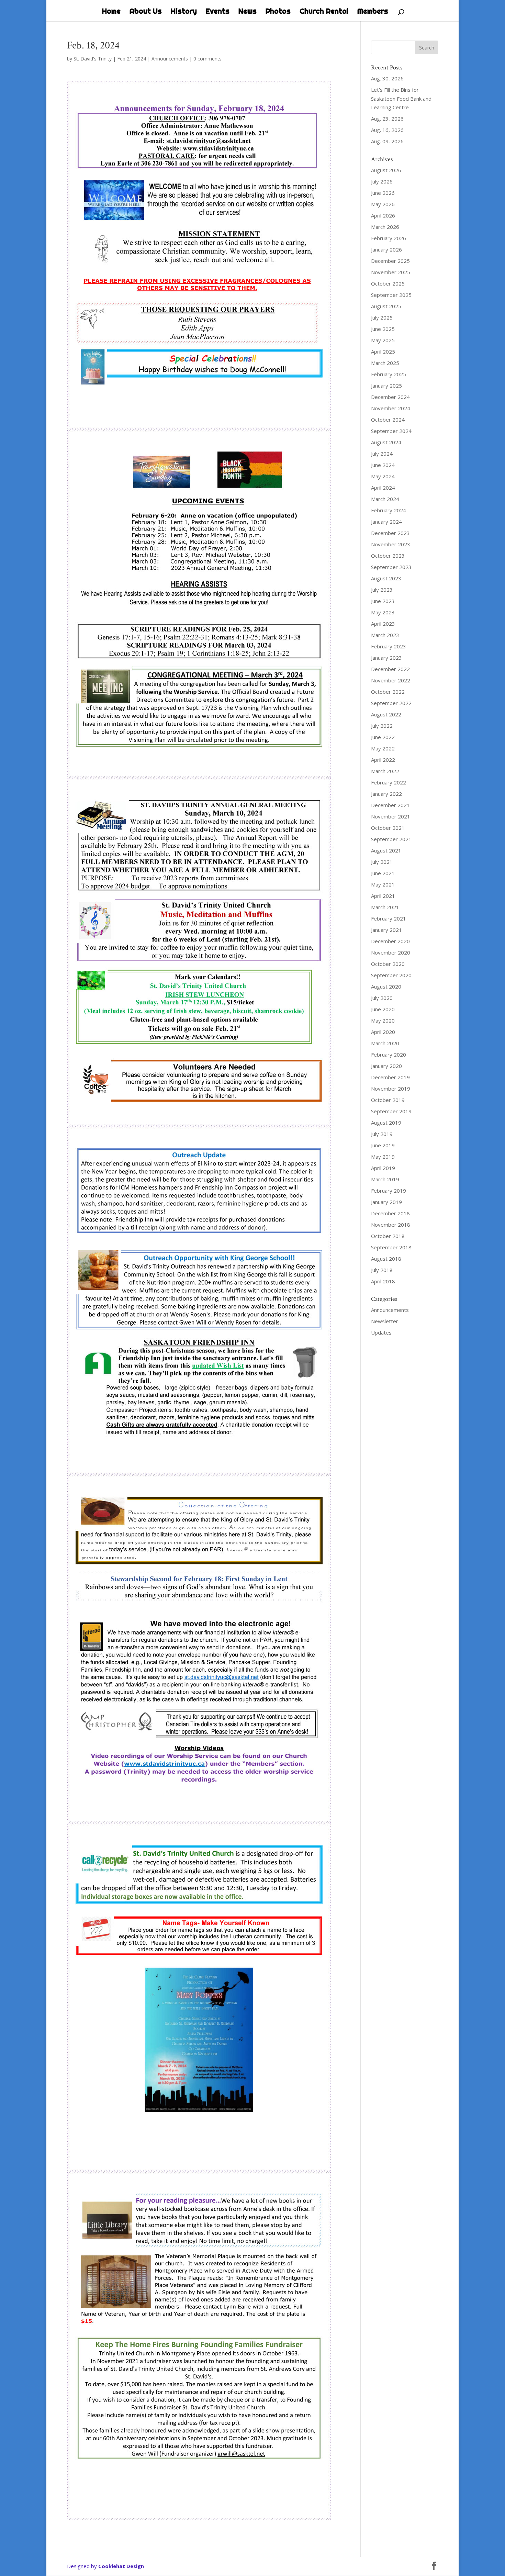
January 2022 (386, 794)
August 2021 (386, 850)
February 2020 (389, 1055)
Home (111, 12)
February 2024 (389, 510)
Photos (278, 12)
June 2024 (383, 465)
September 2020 (391, 975)
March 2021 (385, 907)
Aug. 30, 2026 (387, 78)
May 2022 (383, 748)
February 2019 (389, 1191)
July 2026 (382, 181)
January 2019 (386, 1202)
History (184, 12)
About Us (146, 12)
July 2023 (382, 590)
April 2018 (383, 1281)
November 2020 (391, 952)
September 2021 (391, 839)
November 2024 (391, 408)
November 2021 (391, 816)
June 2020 (383, 1009)
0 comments (207, 59)
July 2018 (382, 1270)
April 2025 (383, 352)
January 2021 (386, 930)
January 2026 (386, 249)
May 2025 (383, 340)
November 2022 (391, 680)
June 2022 (383, 737)
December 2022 (390, 669)
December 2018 (390, 1213)
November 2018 (391, 1225)
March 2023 (385, 635)
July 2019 (382, 1134)
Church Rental (324, 12)
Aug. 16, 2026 (387, 130)
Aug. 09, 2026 (387, 141)
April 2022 (383, 760)
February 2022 (389, 782)
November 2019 (391, 1089)
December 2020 (390, 941)
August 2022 (386, 714)
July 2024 (382, 454)
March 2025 (385, 363)
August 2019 (386, 1123)
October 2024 (388, 420)
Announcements (170, 59)
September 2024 (391, 431)
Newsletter (385, 1321)
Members (373, 12)
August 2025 (386, 306)
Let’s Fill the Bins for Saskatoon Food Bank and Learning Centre (401, 98)
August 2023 (386, 578)
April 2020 (383, 1032)
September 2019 (391, 1111)
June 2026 (383, 193)
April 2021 (383, 896)
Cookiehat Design (121, 2566)
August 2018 (386, 1259)
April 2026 (383, 215)
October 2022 (388, 692)
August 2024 (386, 442)
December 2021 (390, 805)
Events (218, 12)
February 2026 (389, 238)
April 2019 (383, 1168)
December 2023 (390, 533)
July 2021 (382, 862)
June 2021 (383, 873)
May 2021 (383, 884)
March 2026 (385, 227)
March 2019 (385, 1179)
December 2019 (390, 1077)
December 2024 (390, 397)
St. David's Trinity (93, 59)
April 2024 (383, 488)
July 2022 (382, 726)
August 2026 (386, 170)
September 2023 (391, 567)
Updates (381, 1332)
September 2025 (391, 295)
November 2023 (391, 544)
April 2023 (383, 624)
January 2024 (386, 522)
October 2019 (388, 1100)
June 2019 (383, 1145)
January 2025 (386, 386)
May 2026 (383, 204)
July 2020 (382, 998)
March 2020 (385, 1043)
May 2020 (383, 1021)
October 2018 (388, 1236)
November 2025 (391, 272)
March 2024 (385, 499)
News (248, 12)
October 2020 (388, 964)
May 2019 (383, 1157)
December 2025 (390, 261)
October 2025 (388, 283)
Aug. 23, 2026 (387, 119)
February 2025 (389, 374)
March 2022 (385, 771)
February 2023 (389, 646)
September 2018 (391, 1247)
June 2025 (383, 329)
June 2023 (383, 601)
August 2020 (386, 986)
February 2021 (389, 918)
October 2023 (388, 556)
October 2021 (388, 828)
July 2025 (382, 317)
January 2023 (386, 658)
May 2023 (383, 612)
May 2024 (383, 476)
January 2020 (386, 1066)
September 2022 (391, 703)
